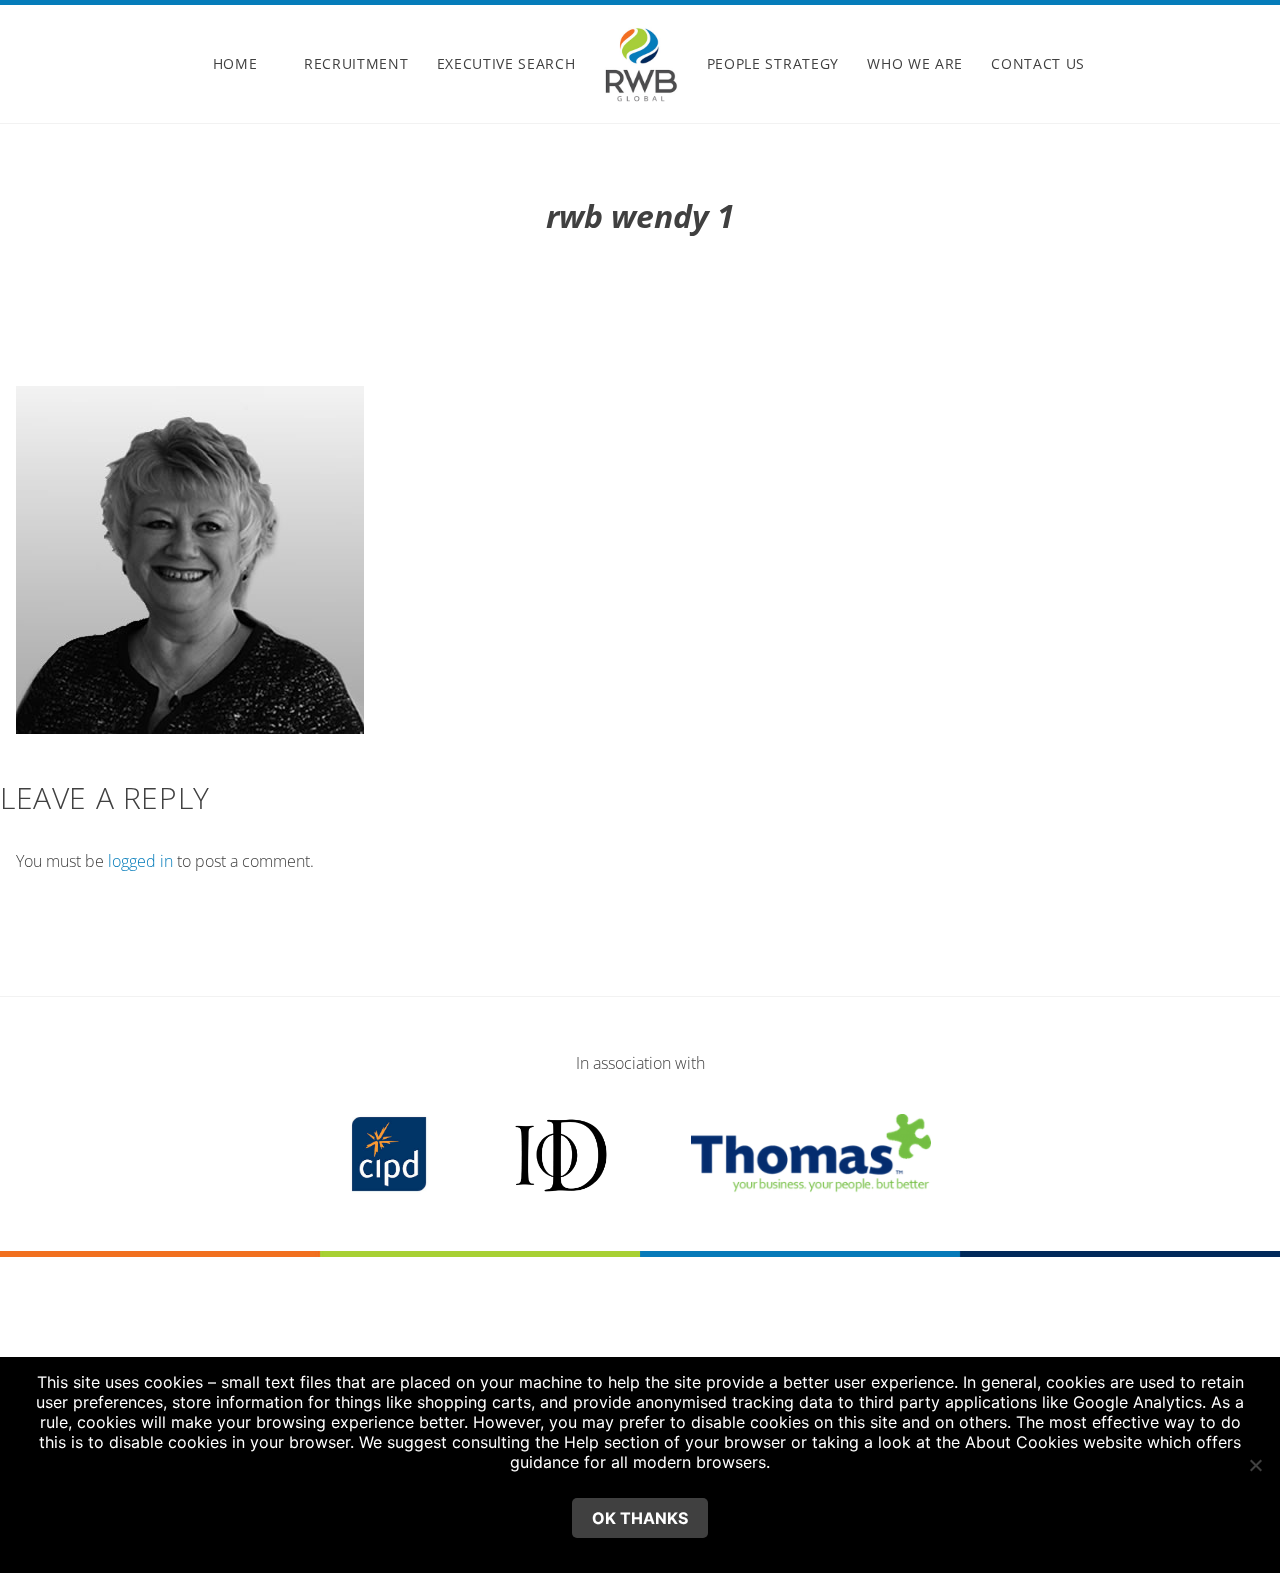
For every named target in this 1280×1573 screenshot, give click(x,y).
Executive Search (506, 63)
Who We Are (915, 63)
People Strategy (773, 63)
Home (235, 63)
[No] (1255, 1465)
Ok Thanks (640, 1518)
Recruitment (356, 63)
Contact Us (1038, 63)
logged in (140, 861)
